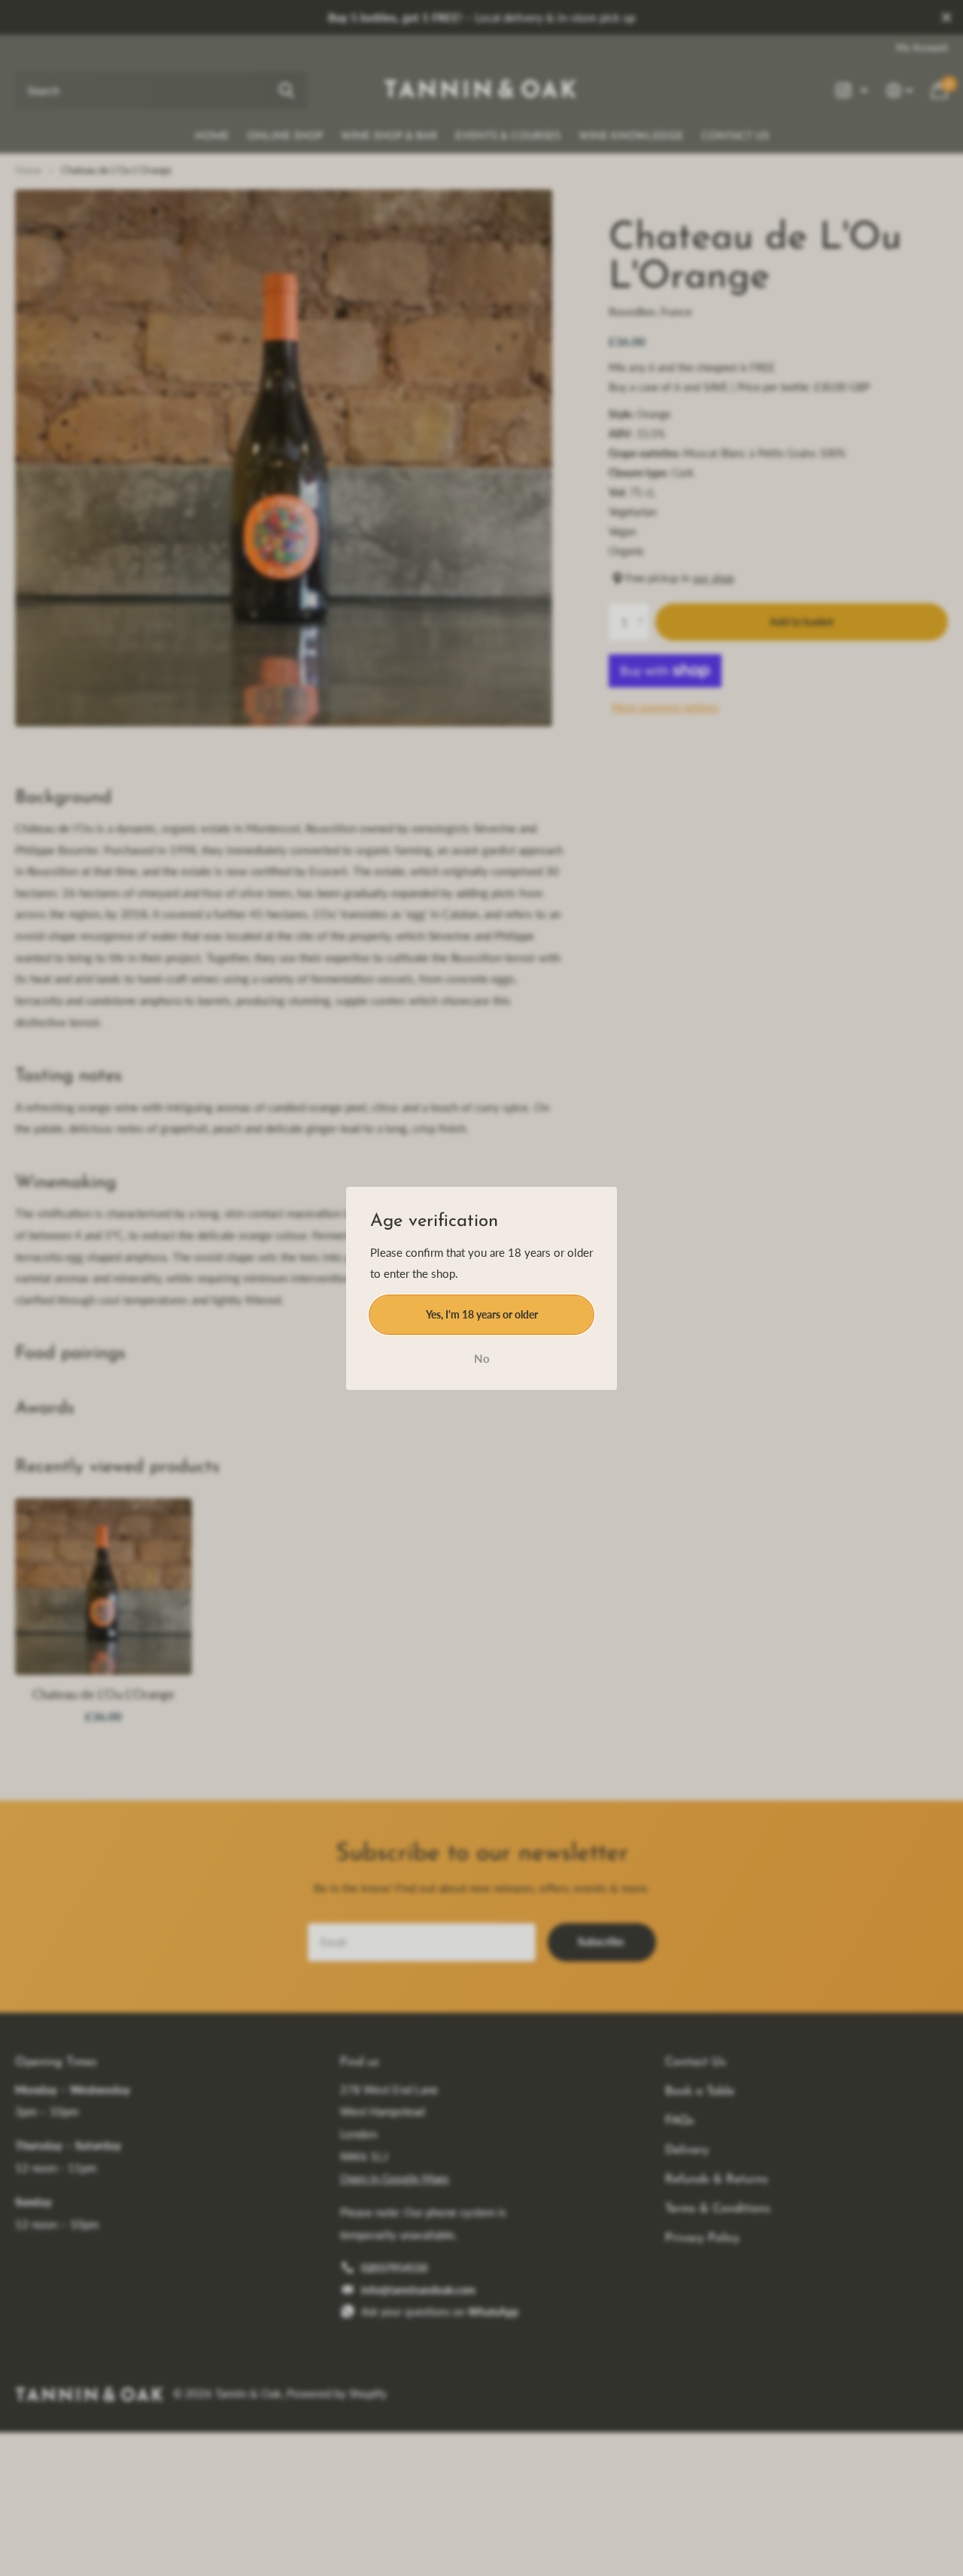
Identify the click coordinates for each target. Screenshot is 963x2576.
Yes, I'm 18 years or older (482, 1314)
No (482, 1358)
